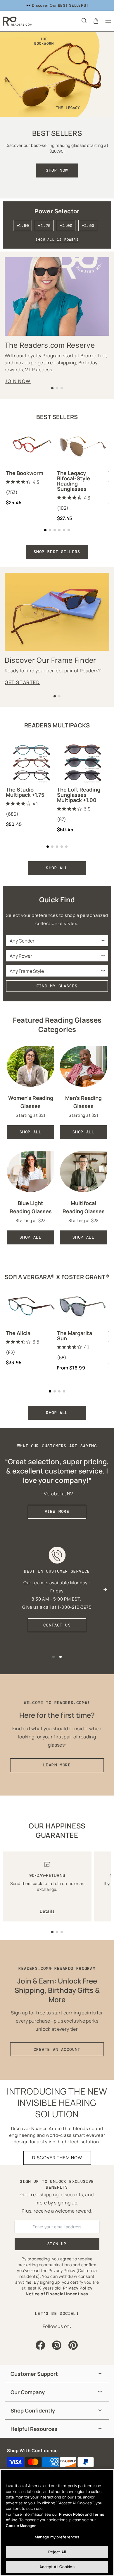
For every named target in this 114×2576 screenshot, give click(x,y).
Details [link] (47, 1911)
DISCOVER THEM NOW (57, 2158)
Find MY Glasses (57, 986)
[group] (57, 2374)
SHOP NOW (57, 170)
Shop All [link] (31, 1132)
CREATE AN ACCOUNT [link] (57, 2049)
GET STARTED (22, 682)
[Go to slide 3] (62, 1932)
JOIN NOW (18, 381)
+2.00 (66, 226)
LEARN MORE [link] (57, 1765)
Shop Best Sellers (57, 552)
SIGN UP (57, 2244)
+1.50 (23, 226)
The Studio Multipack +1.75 (25, 792)
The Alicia (18, 1333)
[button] (84, 20)
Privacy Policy (72, 2514)
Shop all (57, 1413)
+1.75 (44, 226)
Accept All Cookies (57, 2567)
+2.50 (88, 226)
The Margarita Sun (75, 1336)
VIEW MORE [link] (57, 1511)
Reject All (57, 2552)
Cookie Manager (21, 2526)
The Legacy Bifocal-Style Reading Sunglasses (74, 481)
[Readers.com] (18, 21)
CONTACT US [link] (57, 1625)
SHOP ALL (57, 868)
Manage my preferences (57, 2537)
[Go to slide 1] (52, 1932)
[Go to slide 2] (57, 1932)
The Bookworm (25, 473)
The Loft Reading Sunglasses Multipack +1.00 (79, 795)
